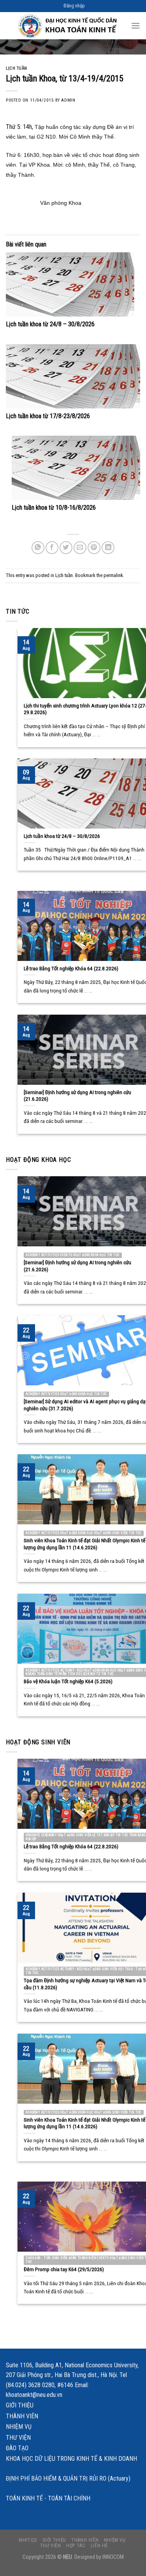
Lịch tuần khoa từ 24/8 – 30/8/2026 (50, 324)
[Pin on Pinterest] (94, 548)
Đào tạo (17, 2440)
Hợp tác (76, 2537)
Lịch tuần (17, 68)
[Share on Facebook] (52, 548)
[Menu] (135, 26)
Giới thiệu (20, 2397)
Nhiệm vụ (19, 2418)
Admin (68, 100)
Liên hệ (99, 2537)
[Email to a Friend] (80, 548)
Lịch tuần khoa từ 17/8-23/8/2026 (48, 416)
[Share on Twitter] (66, 548)
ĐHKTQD (28, 2531)
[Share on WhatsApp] (38, 548)
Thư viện (18, 2429)
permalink (113, 575)
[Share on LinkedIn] (108, 548)
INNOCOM (113, 2549)
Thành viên (22, 2407)
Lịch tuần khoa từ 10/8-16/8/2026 (54, 508)
